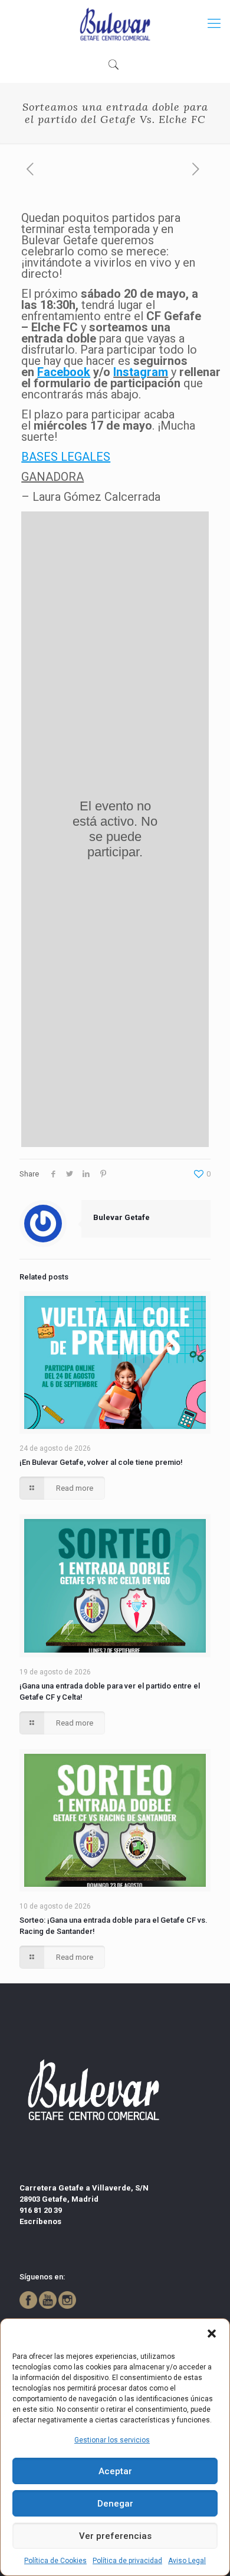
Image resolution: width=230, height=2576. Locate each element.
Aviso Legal (187, 2561)
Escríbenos (40, 2221)
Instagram (141, 372)
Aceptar (115, 2471)
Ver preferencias (115, 2536)
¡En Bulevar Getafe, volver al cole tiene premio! (101, 1462)
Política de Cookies (55, 2561)
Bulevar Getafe (121, 1217)
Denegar (115, 2504)
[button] (212, 2334)
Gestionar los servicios (112, 2440)
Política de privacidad (127, 2561)
